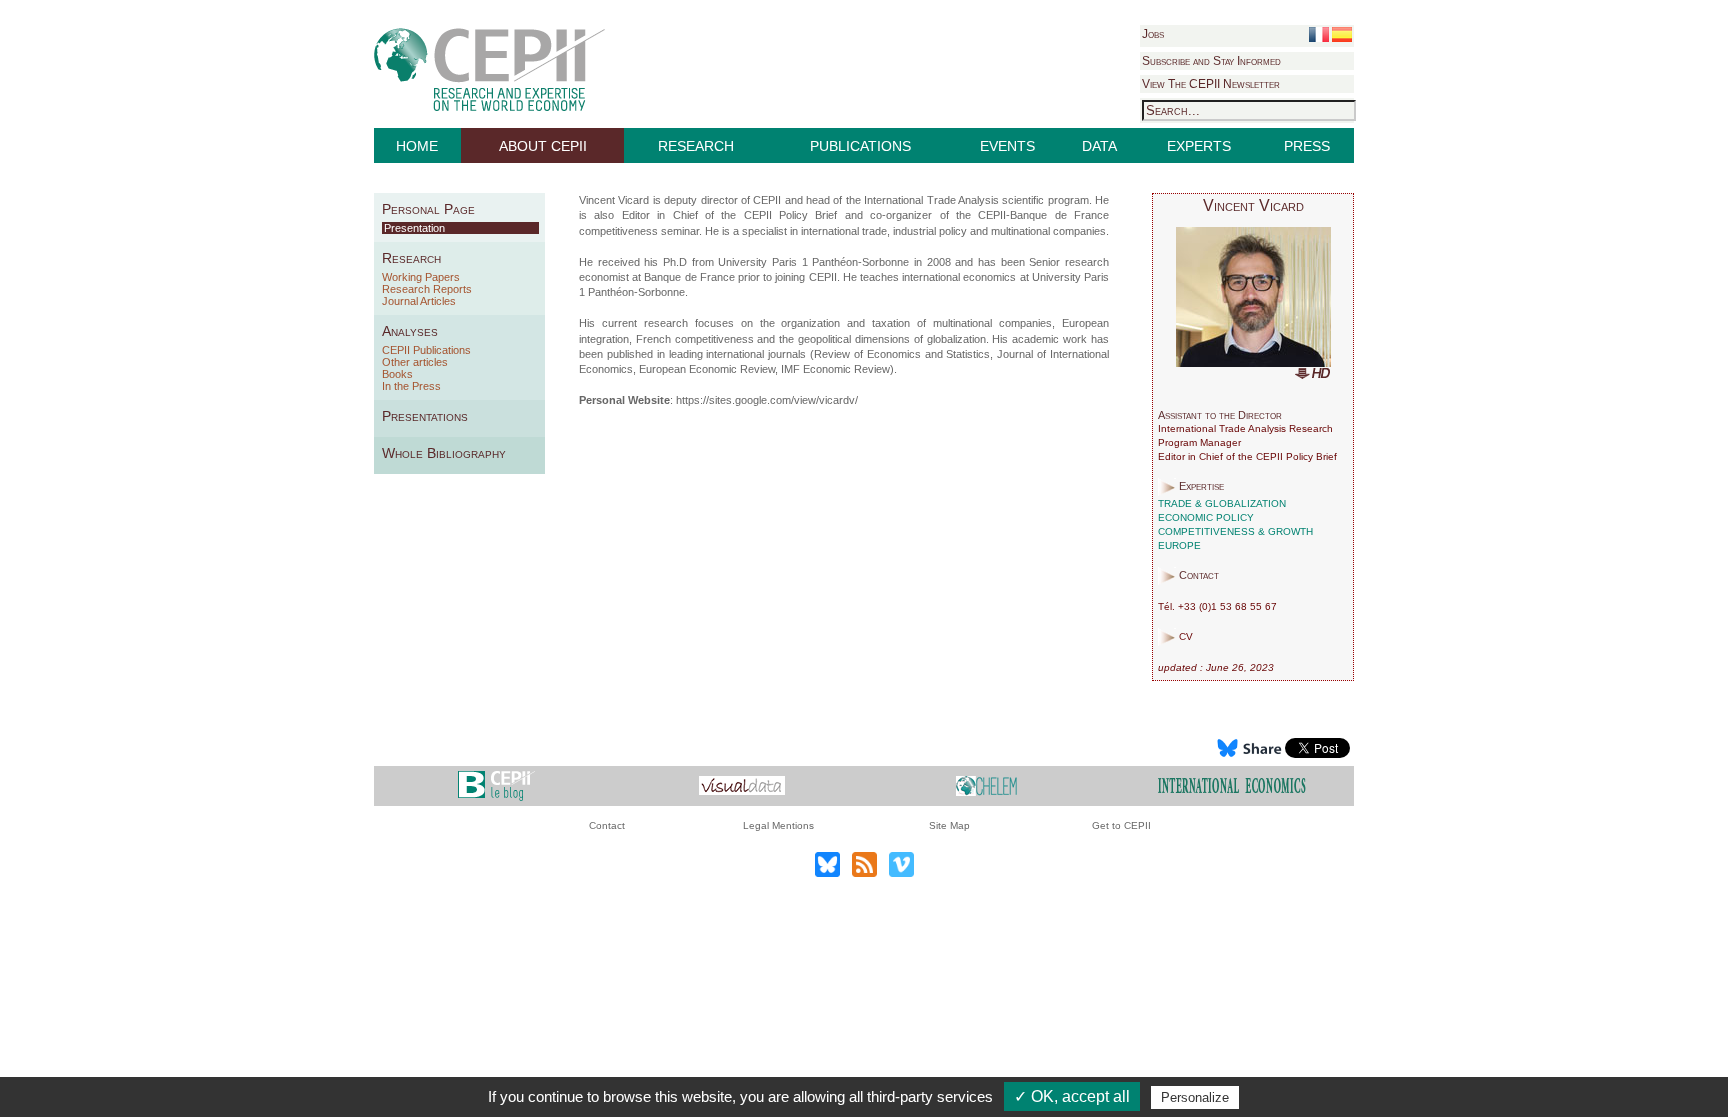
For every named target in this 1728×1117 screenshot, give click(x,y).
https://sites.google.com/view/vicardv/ (767, 400)
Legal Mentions (778, 825)
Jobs (1153, 34)
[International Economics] (1232, 784)
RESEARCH (696, 146)
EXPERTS (1199, 146)
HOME (417, 146)
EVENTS (1007, 146)
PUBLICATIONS (860, 146)
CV (1186, 636)
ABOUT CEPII (543, 146)
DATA (1099, 146)
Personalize (1195, 1097)
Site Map (949, 825)
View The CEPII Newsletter (1211, 84)
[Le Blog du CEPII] (496, 784)
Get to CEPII (1121, 825)
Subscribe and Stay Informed (1211, 61)
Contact (607, 825)
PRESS (1307, 146)
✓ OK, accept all (1072, 1096)
